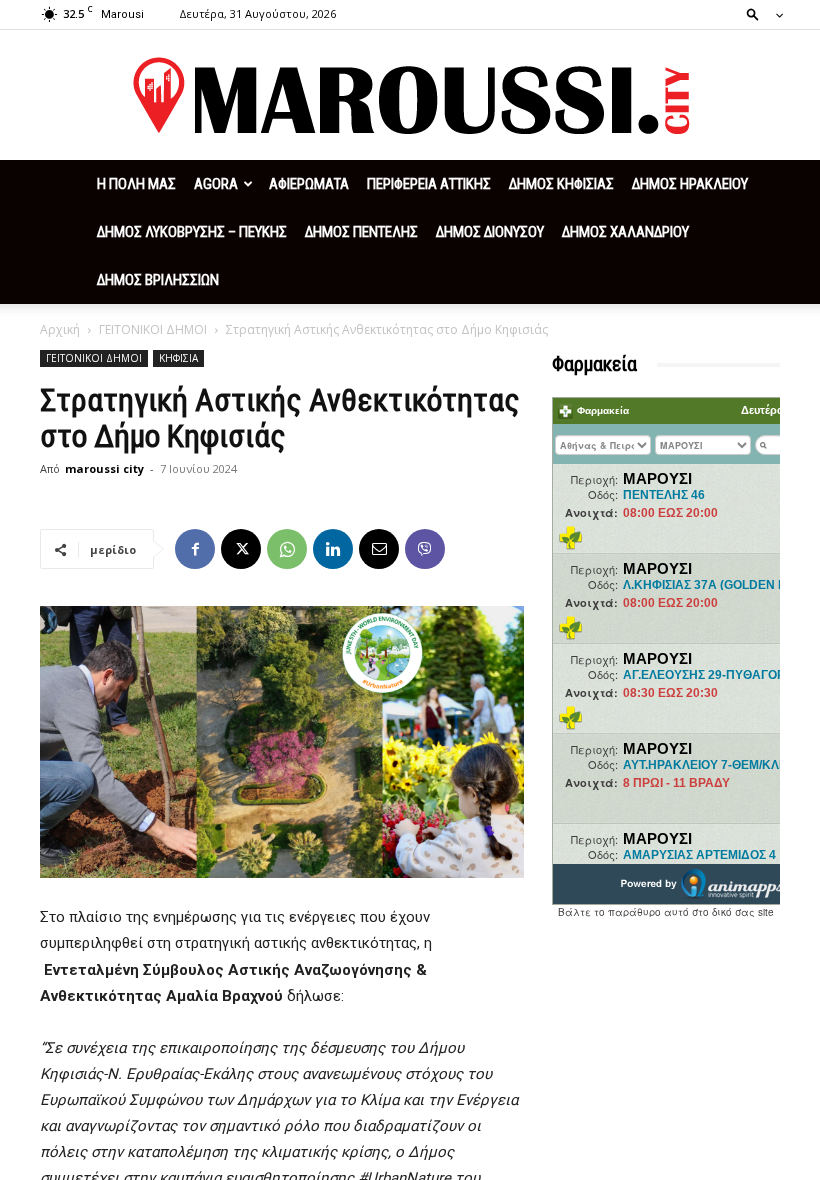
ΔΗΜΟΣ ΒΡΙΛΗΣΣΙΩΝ (158, 280)
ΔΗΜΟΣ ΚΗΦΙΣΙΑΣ (561, 184)
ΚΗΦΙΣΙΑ (178, 358)
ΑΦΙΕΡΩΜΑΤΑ (309, 184)
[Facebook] (195, 549)
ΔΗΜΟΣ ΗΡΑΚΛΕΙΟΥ (690, 184)
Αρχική (60, 329)
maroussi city (104, 468)
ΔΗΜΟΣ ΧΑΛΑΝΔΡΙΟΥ (625, 232)
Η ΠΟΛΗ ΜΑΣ (136, 184)
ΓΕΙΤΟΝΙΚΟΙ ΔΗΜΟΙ (153, 329)
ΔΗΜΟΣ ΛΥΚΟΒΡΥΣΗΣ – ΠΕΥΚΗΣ (192, 232)
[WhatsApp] (287, 549)
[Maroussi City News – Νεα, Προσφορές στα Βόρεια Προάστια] (410, 96)
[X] (241, 549)
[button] (759, 13)
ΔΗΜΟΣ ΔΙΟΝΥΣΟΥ (490, 232)
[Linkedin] (333, 549)
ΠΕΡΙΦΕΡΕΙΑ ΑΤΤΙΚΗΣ (429, 184)
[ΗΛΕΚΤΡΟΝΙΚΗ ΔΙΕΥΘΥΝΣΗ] (379, 549)
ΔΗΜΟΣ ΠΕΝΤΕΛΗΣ (361, 232)
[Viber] (425, 549)
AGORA (216, 184)
